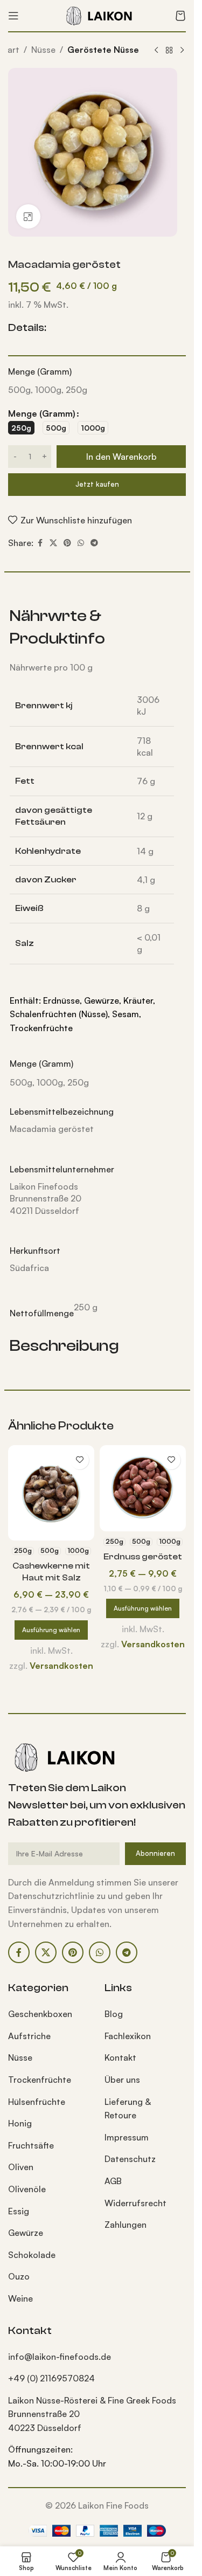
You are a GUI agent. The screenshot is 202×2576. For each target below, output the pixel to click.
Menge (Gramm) (42, 413)
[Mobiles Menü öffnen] (13, 16)
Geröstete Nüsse (103, 50)
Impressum (127, 2137)
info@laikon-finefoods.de (60, 2357)
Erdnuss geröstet (143, 1557)
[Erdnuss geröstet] (143, 1488)
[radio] (21, 428)
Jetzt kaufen (97, 484)
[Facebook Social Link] (40, 543)
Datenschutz (130, 2159)
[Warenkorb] (180, 16)
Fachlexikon (128, 2036)
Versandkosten (61, 1666)
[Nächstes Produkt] (182, 51)
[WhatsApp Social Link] (81, 543)
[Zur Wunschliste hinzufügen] (79, 1460)
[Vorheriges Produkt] (156, 51)
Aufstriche (29, 2036)
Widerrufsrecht (135, 2203)
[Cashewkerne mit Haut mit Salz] (51, 1493)
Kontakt (120, 2057)
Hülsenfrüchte (37, 2102)
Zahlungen (126, 2225)
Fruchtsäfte (31, 2145)
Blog (114, 2014)
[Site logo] (97, 15)
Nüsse (43, 50)
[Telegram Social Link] (94, 543)
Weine (20, 2298)
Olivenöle (27, 2189)
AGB (113, 2181)
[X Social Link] (53, 543)
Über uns (122, 2080)
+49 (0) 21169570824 (51, 2378)
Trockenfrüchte (40, 2080)
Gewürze (26, 2233)
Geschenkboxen (40, 2014)
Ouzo (19, 2276)
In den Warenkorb (121, 457)
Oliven (21, 2167)
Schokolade (32, 2255)
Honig (20, 2123)
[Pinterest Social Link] (67, 543)
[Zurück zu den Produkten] (169, 51)
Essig (19, 2211)
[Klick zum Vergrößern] (28, 216)
